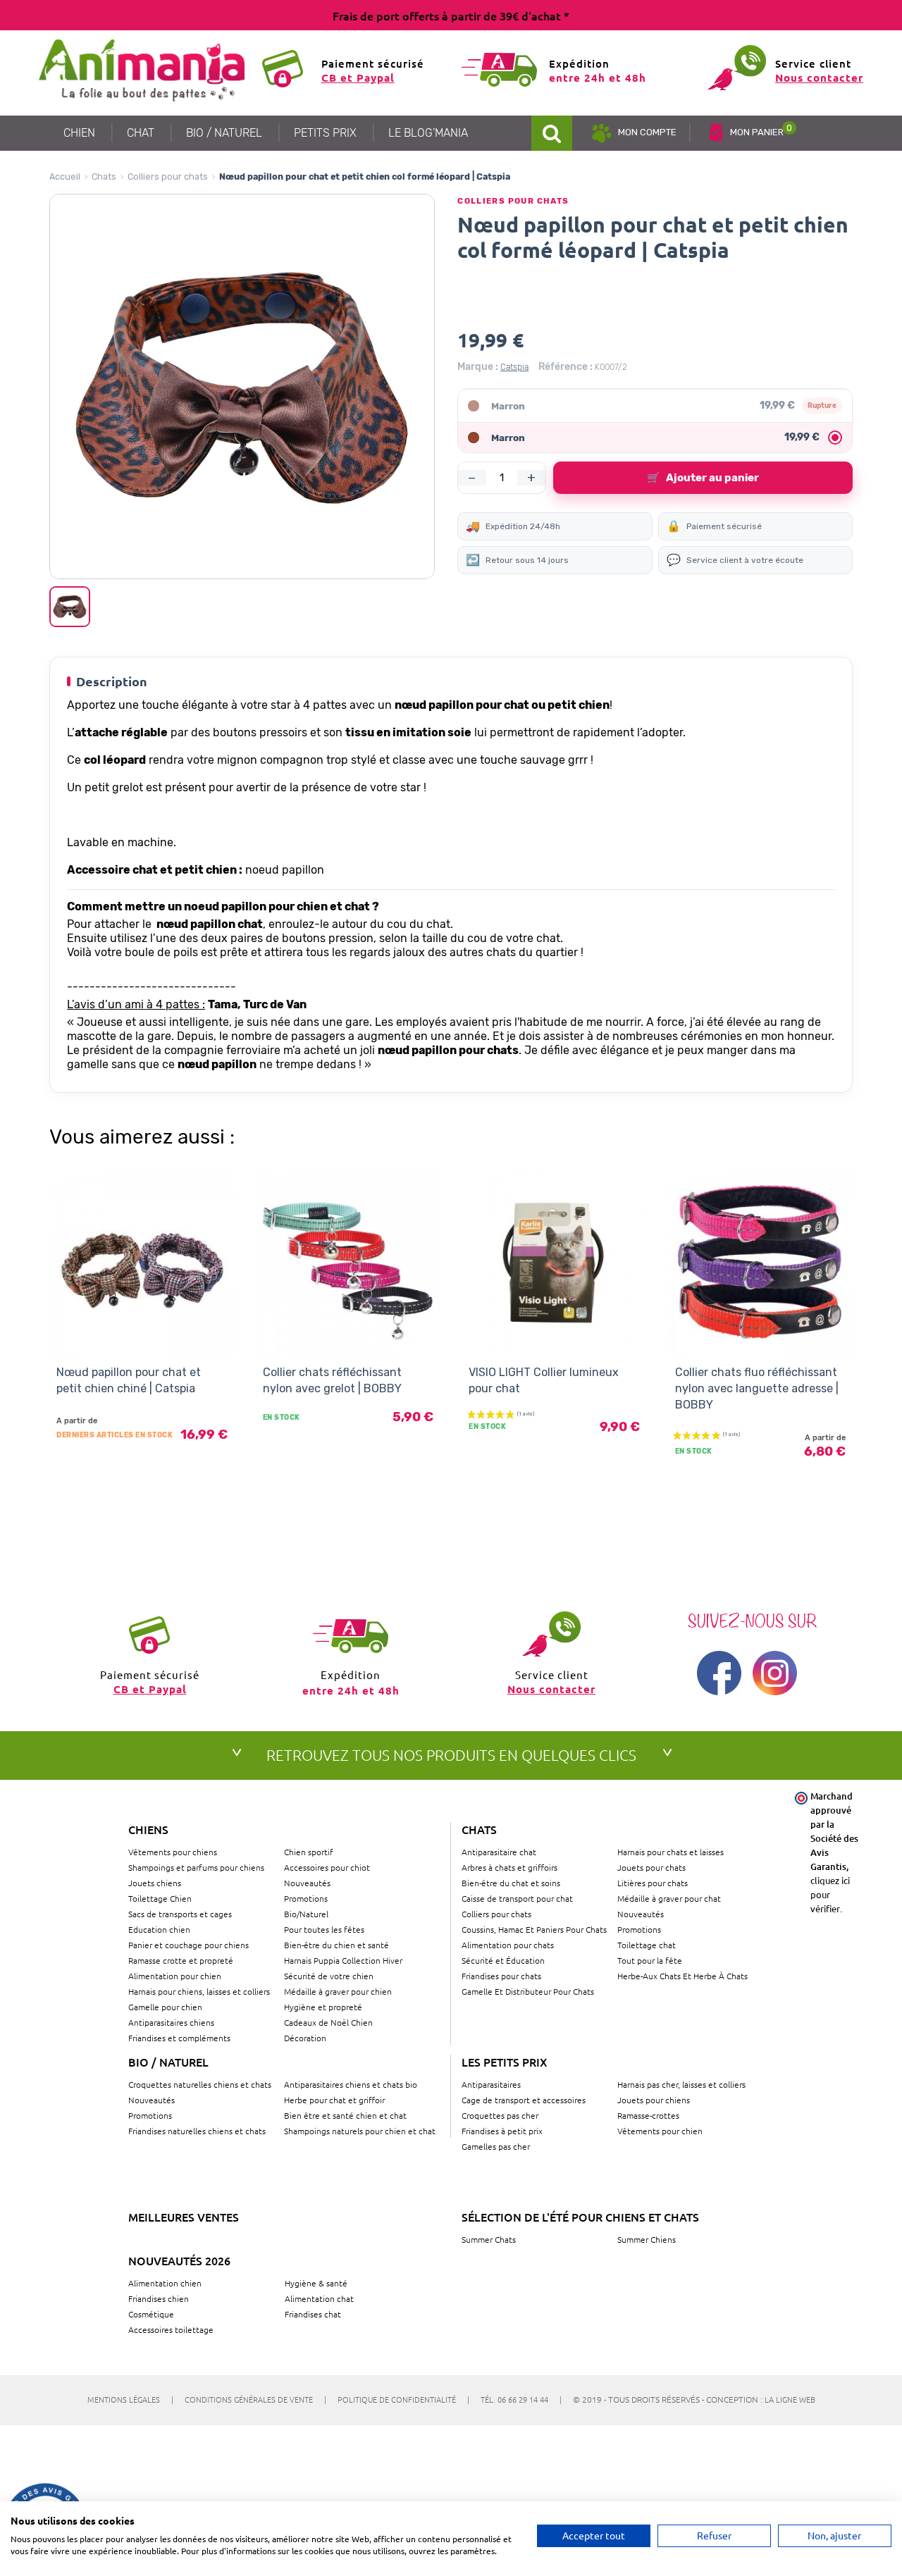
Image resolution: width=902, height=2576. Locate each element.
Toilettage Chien (160, 1898)
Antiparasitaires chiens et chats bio (351, 2084)
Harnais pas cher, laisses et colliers (681, 2084)
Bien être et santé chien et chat (345, 2115)
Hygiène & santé (316, 2283)
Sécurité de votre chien (329, 1976)
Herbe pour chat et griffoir (334, 2100)
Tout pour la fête (650, 1960)
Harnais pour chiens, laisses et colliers (199, 1991)
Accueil (65, 177)
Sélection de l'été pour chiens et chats (580, 2217)
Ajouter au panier (703, 478)
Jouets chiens (155, 1883)
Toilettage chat (647, 1945)
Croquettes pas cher (500, 2115)
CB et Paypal (358, 78)
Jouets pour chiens (654, 2100)
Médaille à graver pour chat (669, 1898)
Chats (104, 177)
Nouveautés (307, 1883)
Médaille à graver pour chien (338, 1991)
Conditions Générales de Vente (255, 2399)
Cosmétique (151, 2314)
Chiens (148, 1829)
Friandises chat (313, 2314)
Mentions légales (130, 2399)
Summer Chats (489, 2239)
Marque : (478, 367)
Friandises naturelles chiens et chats (197, 2131)
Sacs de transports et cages (180, 1914)
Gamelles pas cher (496, 2146)
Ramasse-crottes (648, 2115)
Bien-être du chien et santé (336, 1945)
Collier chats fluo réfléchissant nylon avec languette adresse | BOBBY (757, 1389)
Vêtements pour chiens (173, 1852)
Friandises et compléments (179, 2038)
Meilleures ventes (184, 2217)
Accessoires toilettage (171, 2329)
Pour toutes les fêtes (324, 1929)
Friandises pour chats (501, 1976)
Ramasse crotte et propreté (181, 1960)
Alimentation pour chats (508, 1945)
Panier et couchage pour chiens (189, 1945)
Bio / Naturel (168, 2062)
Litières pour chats (653, 1883)
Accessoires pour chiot (327, 1867)
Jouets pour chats (651, 1867)
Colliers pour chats (168, 177)
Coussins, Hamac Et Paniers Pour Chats (534, 1929)
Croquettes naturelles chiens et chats (200, 2084)
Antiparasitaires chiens (171, 2022)
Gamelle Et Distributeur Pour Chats (528, 1991)
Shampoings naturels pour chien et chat (360, 2131)
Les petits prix (505, 2062)
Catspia (514, 367)
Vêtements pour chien (660, 2131)
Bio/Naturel (306, 1914)
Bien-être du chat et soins (511, 1883)
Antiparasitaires (491, 2084)
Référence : (566, 367)
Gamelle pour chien (165, 2007)
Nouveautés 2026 (179, 2260)
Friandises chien (159, 2298)
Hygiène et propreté (323, 2007)
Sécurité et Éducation (503, 1960)
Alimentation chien (165, 2283)
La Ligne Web (790, 2399)
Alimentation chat (319, 2298)
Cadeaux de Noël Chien (328, 2022)
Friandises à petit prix (502, 2131)
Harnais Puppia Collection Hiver (343, 1960)
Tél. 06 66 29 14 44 (521, 2399)
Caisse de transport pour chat (517, 1898)
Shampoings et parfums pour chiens (196, 1867)
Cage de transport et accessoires (524, 2100)
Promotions (306, 1898)
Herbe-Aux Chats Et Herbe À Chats (682, 1976)
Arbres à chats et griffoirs (509, 1867)
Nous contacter (819, 78)
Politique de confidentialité (403, 2399)
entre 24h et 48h (598, 78)
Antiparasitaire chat (499, 1852)
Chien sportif (309, 1852)
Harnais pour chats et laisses (671, 1852)
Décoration (305, 2038)
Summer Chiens (647, 2239)
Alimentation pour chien (175, 1976)
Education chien (159, 1929)
